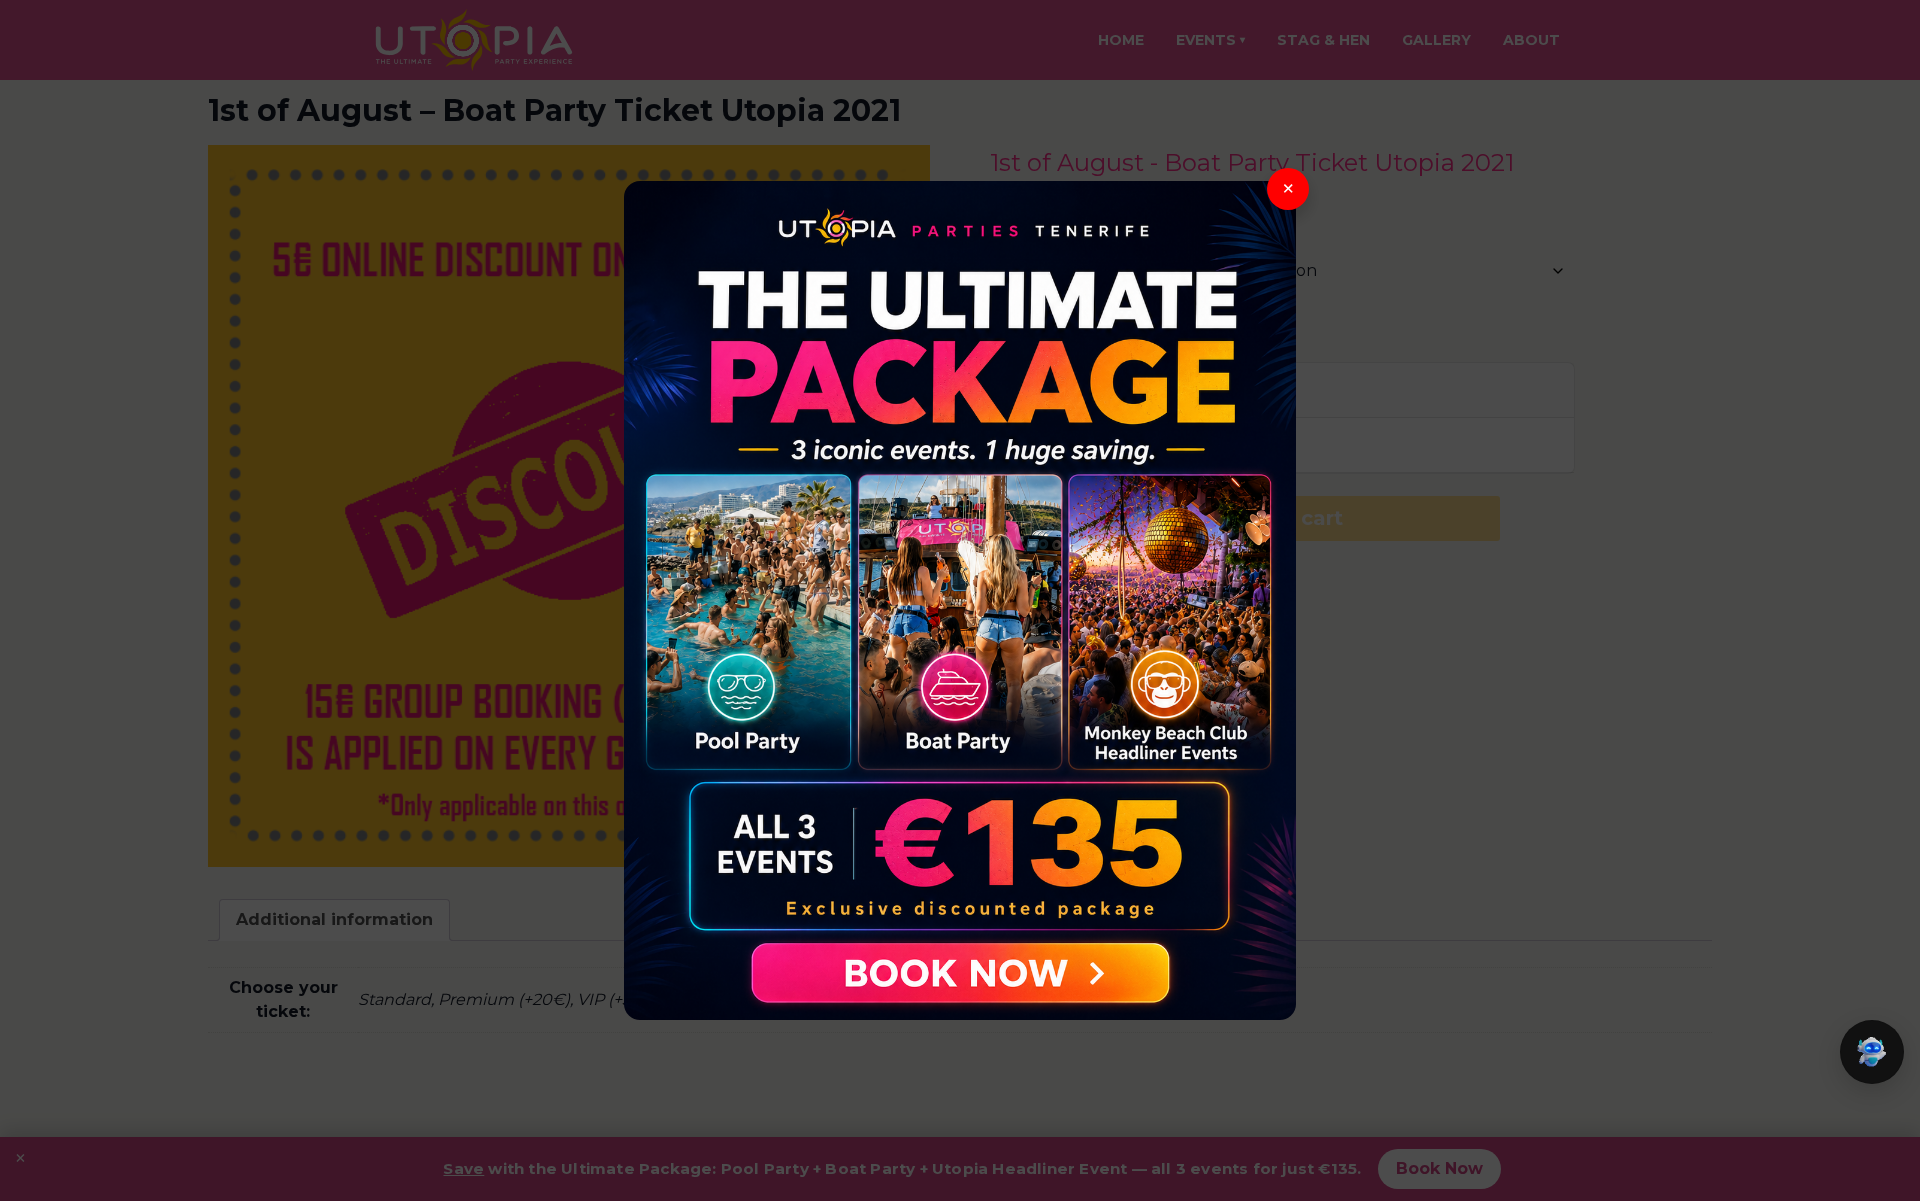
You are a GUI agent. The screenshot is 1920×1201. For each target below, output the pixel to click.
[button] (1872, 1052)
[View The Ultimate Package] (960, 601)
